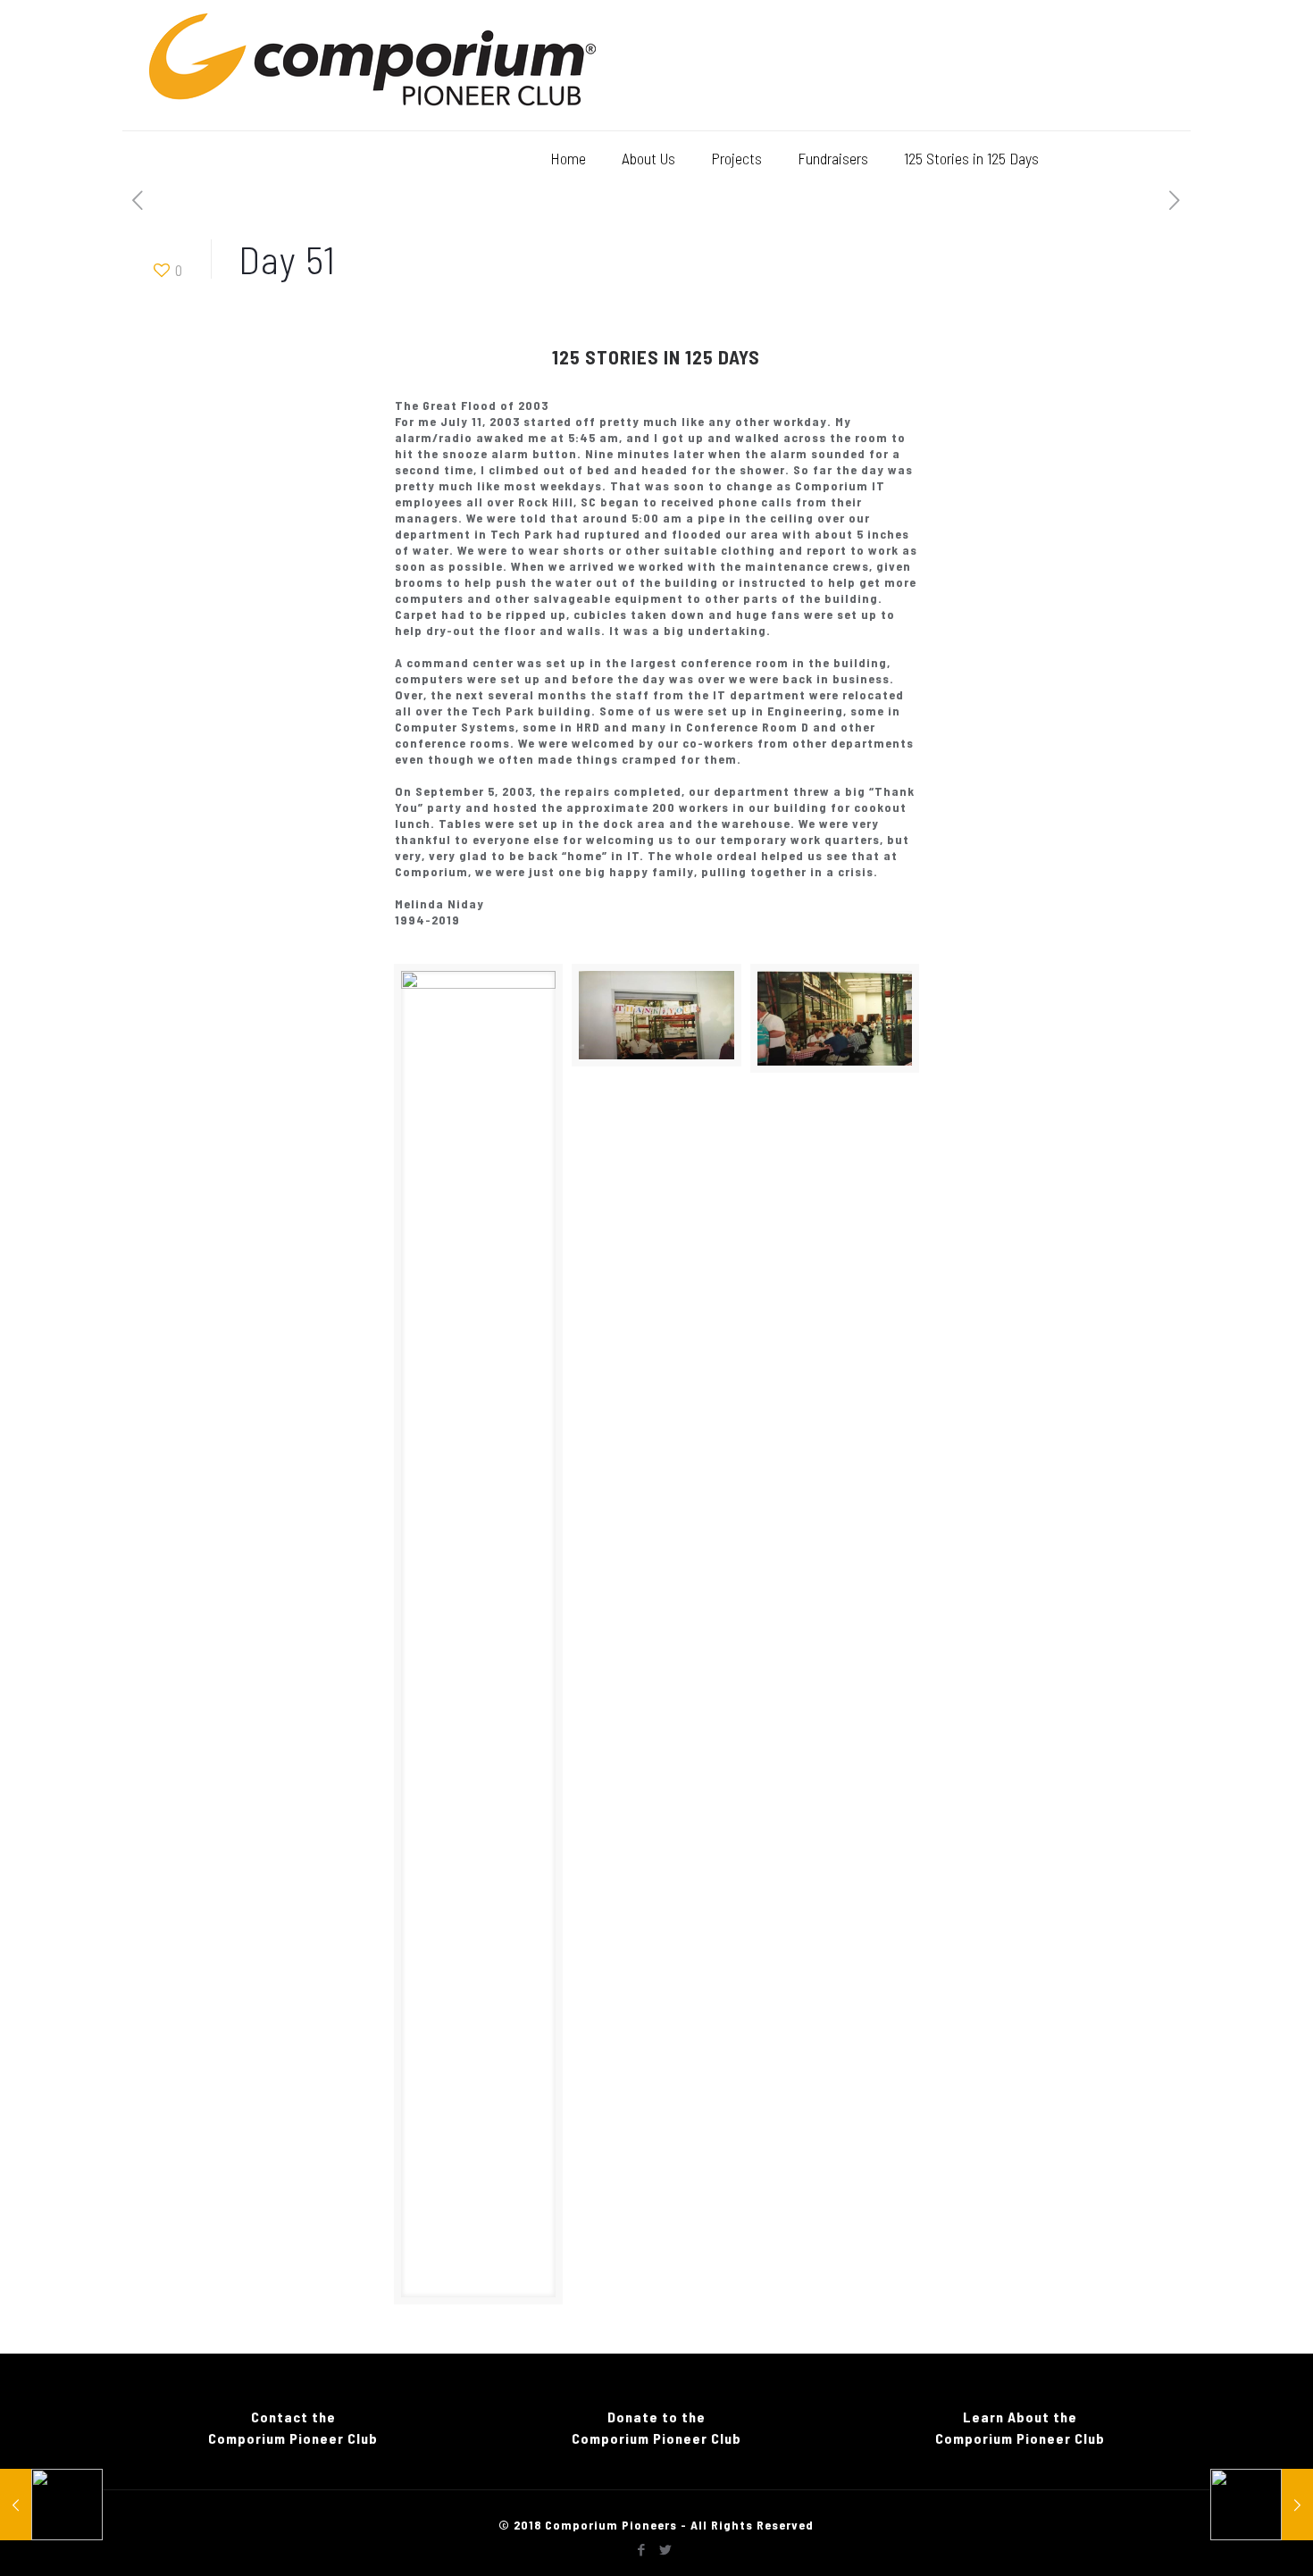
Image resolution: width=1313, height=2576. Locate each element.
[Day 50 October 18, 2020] (51, 2505)
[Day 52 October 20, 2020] (1262, 2505)
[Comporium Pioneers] (372, 65)
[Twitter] (666, 2549)
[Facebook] (642, 2549)
